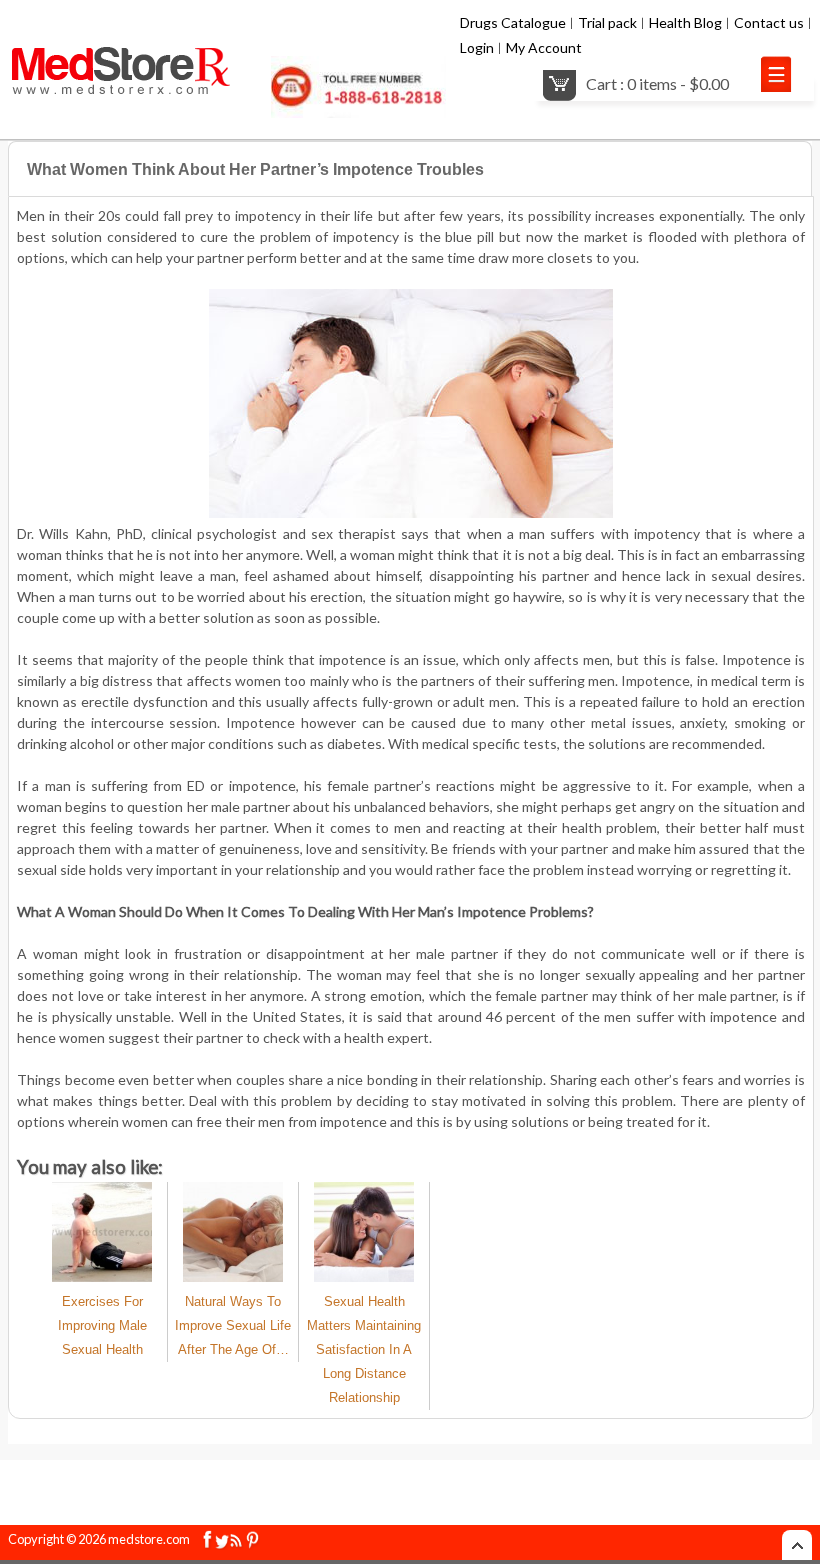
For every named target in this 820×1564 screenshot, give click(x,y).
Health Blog (685, 22)
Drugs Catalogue (513, 22)
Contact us (769, 22)
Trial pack (607, 22)
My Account (544, 47)
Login (477, 47)
